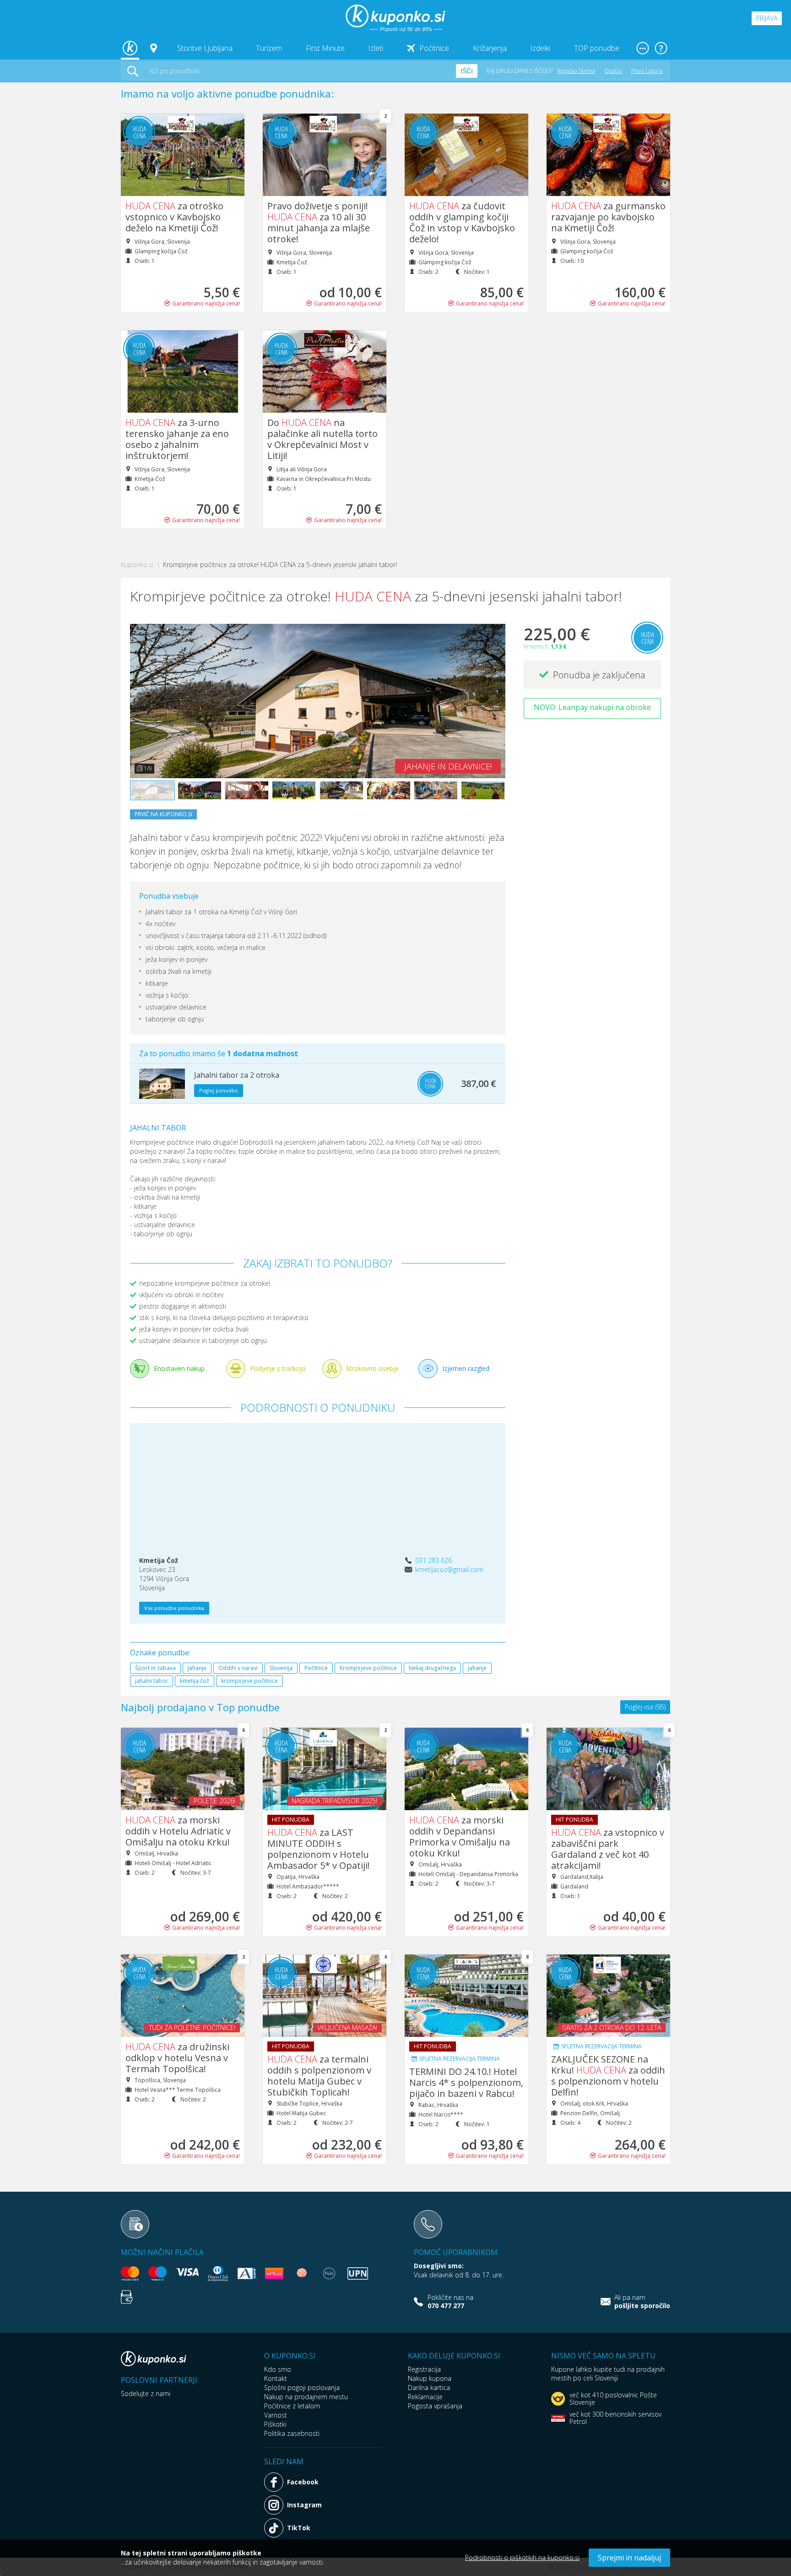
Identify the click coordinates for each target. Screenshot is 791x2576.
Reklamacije (425, 2397)
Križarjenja (490, 48)
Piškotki (275, 2424)
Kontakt (276, 2378)
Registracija (424, 2369)
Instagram (304, 2505)
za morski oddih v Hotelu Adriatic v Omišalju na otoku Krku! (178, 1831)
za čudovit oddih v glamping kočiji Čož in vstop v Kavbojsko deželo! (462, 222)
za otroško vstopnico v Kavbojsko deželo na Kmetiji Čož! (174, 217)
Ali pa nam (642, 2302)
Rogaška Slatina (576, 71)
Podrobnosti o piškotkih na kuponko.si (522, 2557)
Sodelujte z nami (146, 2393)
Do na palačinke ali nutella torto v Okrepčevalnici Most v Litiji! (322, 439)
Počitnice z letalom (292, 2406)
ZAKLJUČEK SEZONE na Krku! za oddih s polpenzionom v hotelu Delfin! (608, 2076)
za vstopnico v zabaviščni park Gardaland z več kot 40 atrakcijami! (608, 1849)
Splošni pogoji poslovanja (302, 2388)
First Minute (325, 48)
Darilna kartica (429, 2388)
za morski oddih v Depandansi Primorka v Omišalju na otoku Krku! (460, 1836)
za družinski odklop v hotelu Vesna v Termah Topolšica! (177, 2058)
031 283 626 (433, 1560)
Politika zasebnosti (292, 2433)
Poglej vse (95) (645, 1707)
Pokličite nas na (450, 2302)
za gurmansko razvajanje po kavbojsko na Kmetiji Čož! (608, 217)
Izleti (376, 48)
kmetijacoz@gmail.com (449, 1569)
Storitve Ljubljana (205, 48)
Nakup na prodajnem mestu (306, 2397)
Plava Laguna (647, 71)
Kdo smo (278, 2369)
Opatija (613, 71)
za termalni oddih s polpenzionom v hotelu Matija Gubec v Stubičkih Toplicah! (319, 2076)
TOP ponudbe (597, 48)
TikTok (299, 2528)
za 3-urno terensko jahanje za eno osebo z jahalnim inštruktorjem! (177, 439)
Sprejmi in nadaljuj (629, 2558)
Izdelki (540, 48)
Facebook (303, 2482)
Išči (467, 71)
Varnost (276, 2415)
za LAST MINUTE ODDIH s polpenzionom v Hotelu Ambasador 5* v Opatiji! (319, 1849)
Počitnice (434, 48)
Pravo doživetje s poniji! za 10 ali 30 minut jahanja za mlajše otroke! (319, 222)
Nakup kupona (430, 2378)
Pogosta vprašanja (435, 2406)
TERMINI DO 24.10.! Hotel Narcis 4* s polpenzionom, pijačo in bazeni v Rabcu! (466, 2082)
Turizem (269, 48)
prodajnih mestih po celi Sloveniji (608, 2374)
